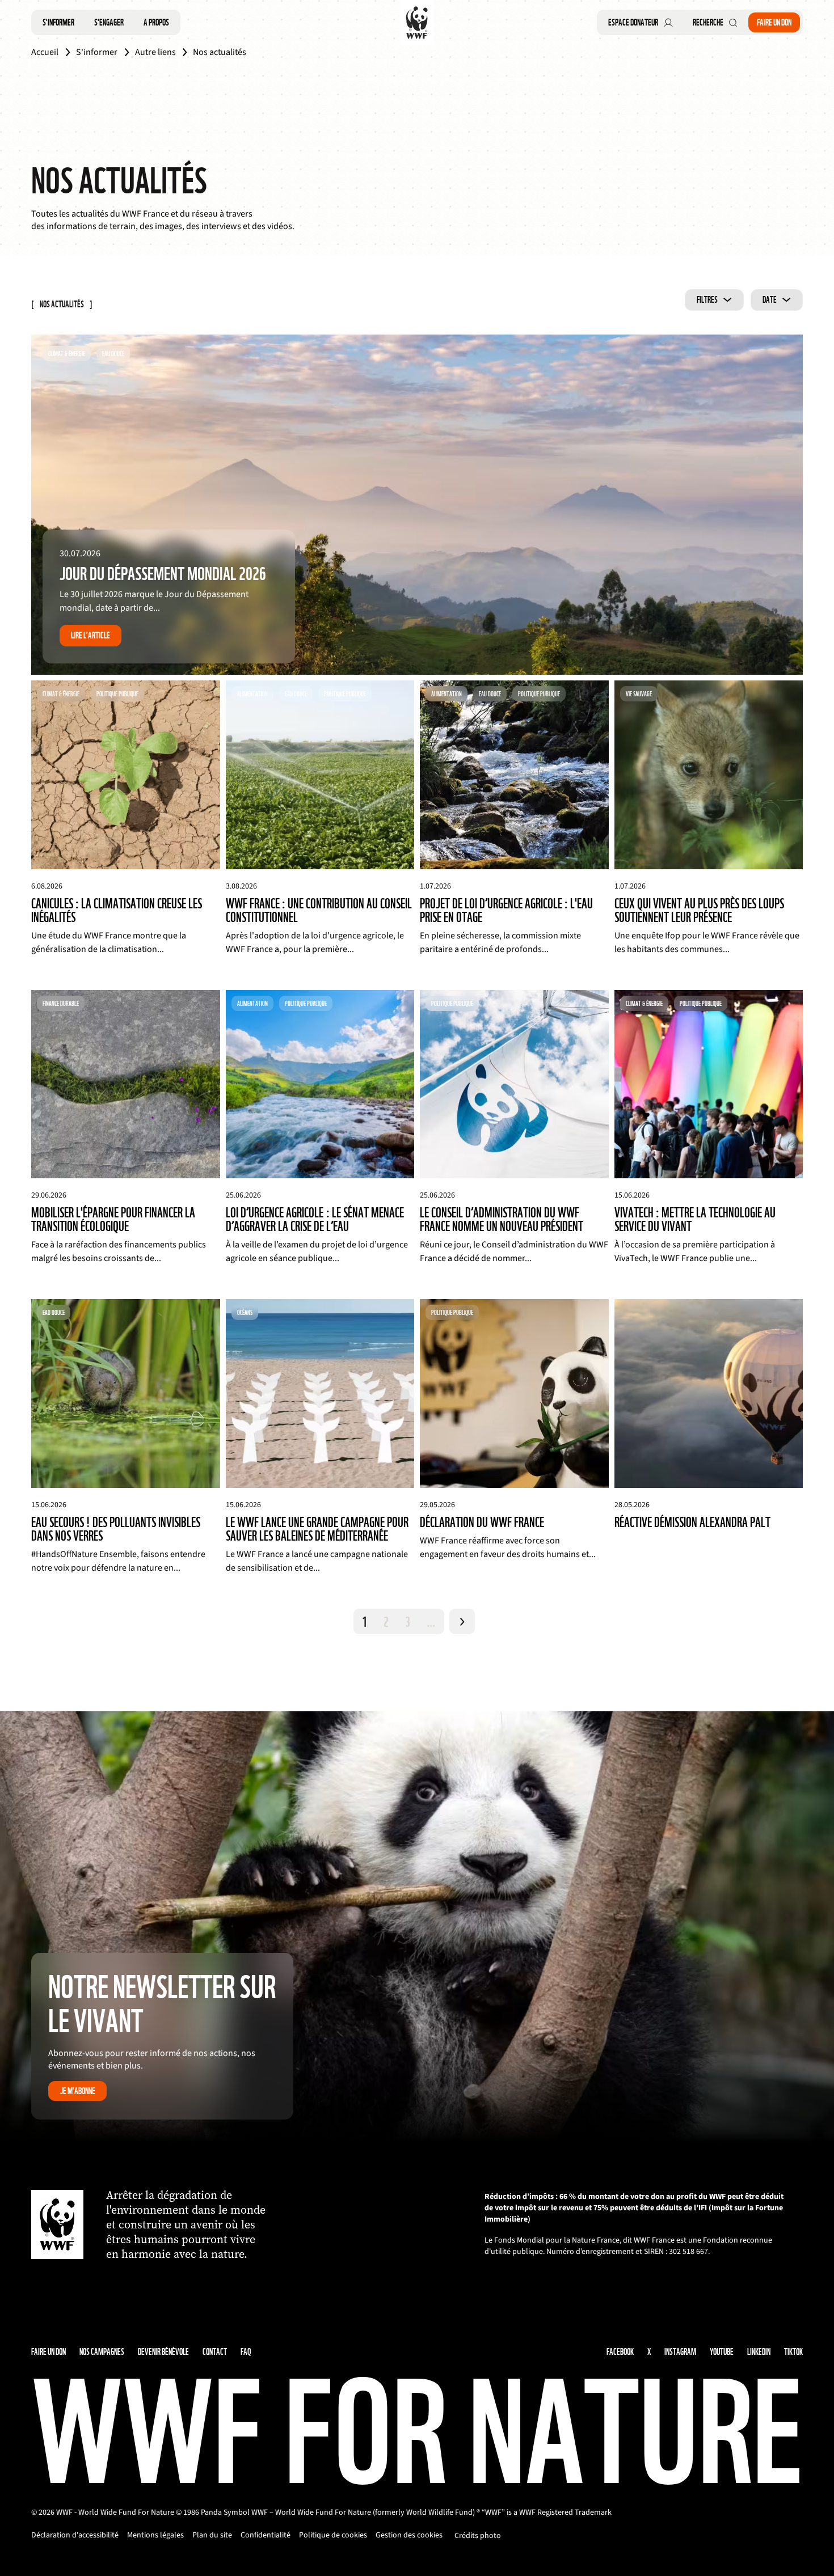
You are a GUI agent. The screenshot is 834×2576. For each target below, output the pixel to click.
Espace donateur (633, 22)
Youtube (722, 2352)
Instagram (680, 2352)
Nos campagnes (102, 2352)
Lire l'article (90, 635)
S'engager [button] (109, 22)
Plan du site (212, 2535)
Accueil (45, 52)
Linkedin (759, 2352)
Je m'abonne (78, 2091)
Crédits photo (478, 2536)
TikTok (793, 2352)
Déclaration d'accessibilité (75, 2535)
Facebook (620, 2352)
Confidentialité (266, 2535)
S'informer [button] (58, 22)
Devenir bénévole (163, 2352)
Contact (215, 2352)
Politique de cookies (333, 2535)
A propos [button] (156, 22)
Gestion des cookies (409, 2535)
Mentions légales (155, 2535)
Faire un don (774, 22)
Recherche (708, 22)
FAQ (246, 2352)
